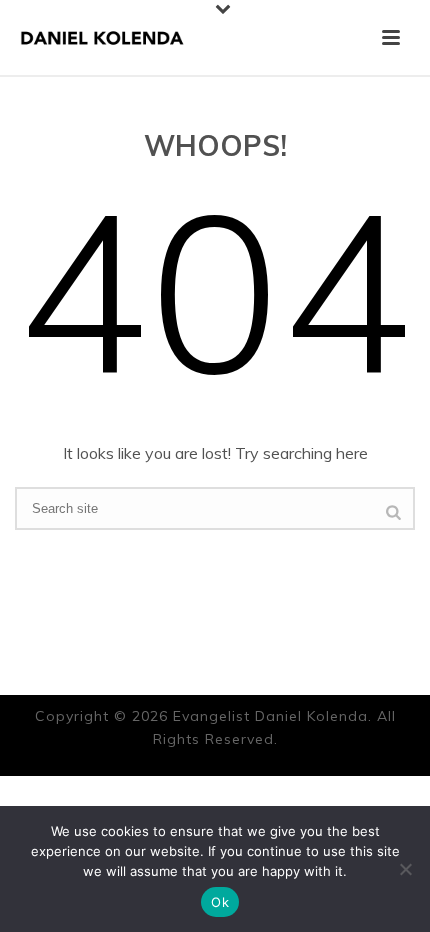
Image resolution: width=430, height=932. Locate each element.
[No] (405, 869)
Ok (220, 902)
